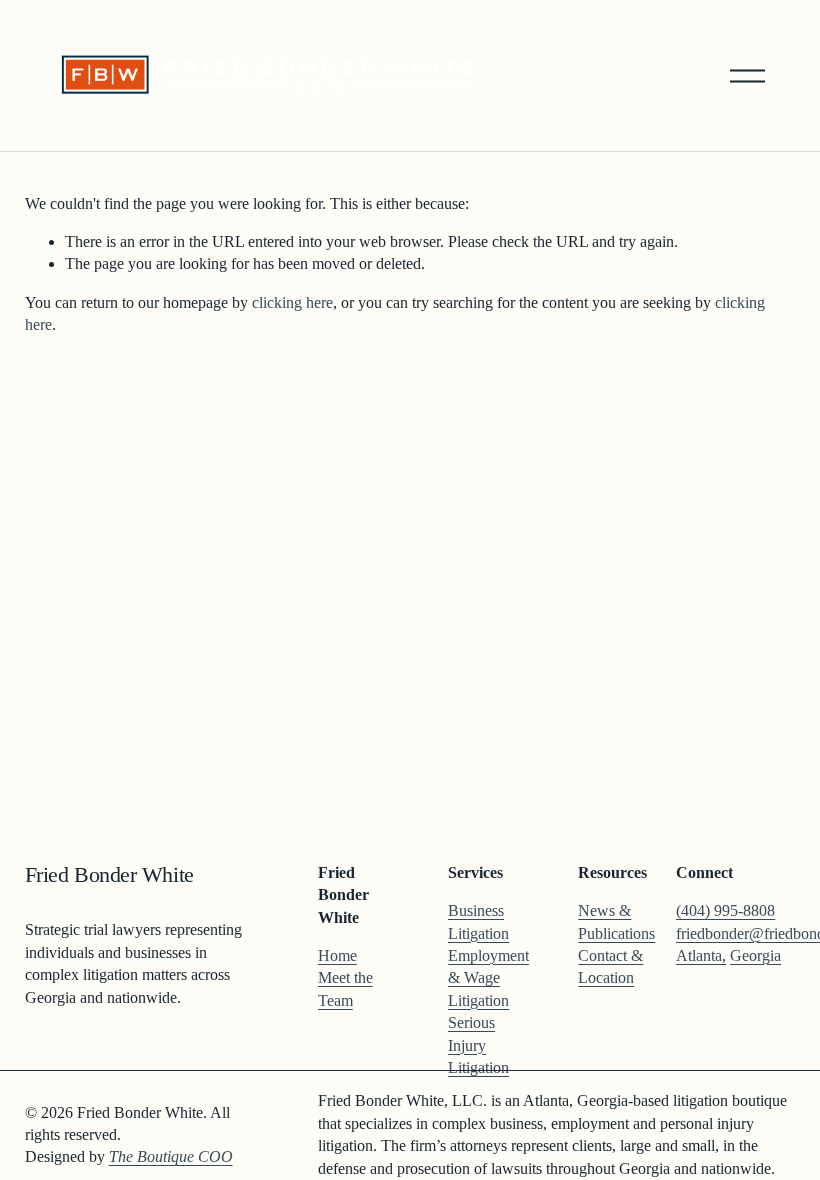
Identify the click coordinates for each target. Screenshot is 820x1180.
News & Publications (616, 921)
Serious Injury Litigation (478, 1045)
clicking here (292, 302)
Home (337, 955)
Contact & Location (610, 966)
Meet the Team (345, 988)
